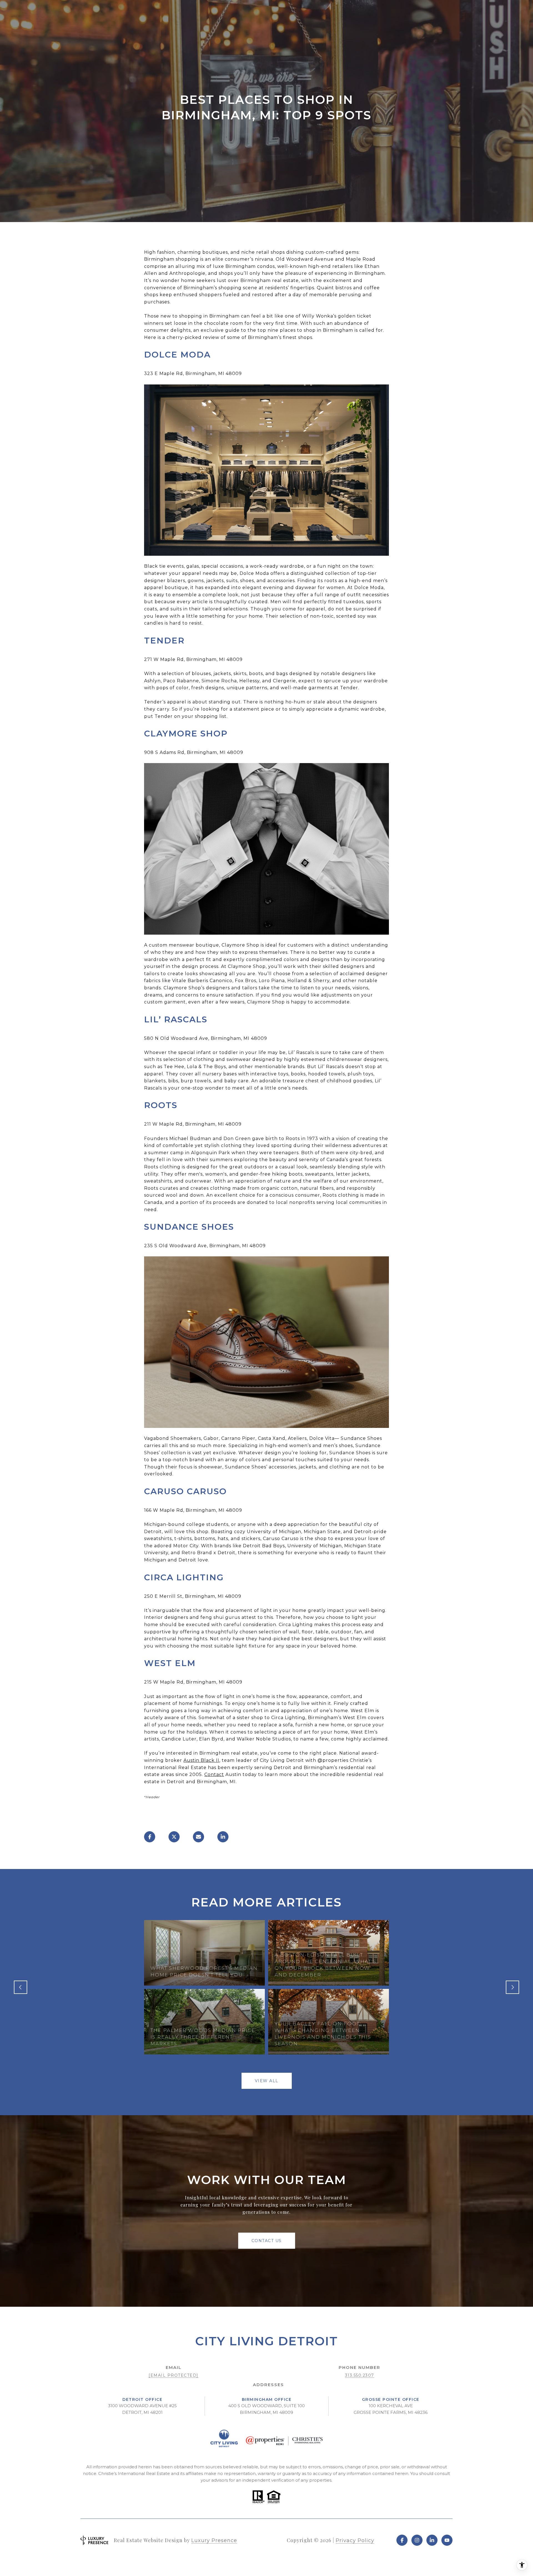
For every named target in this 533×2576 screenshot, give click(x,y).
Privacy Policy (355, 2540)
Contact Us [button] (267, 2241)
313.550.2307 (360, 2375)
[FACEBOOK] (402, 2540)
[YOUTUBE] (447, 2540)
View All (267, 2081)
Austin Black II (201, 1760)
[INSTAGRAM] (417, 2540)
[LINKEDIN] (432, 2540)
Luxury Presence (214, 2540)
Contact (214, 1774)
